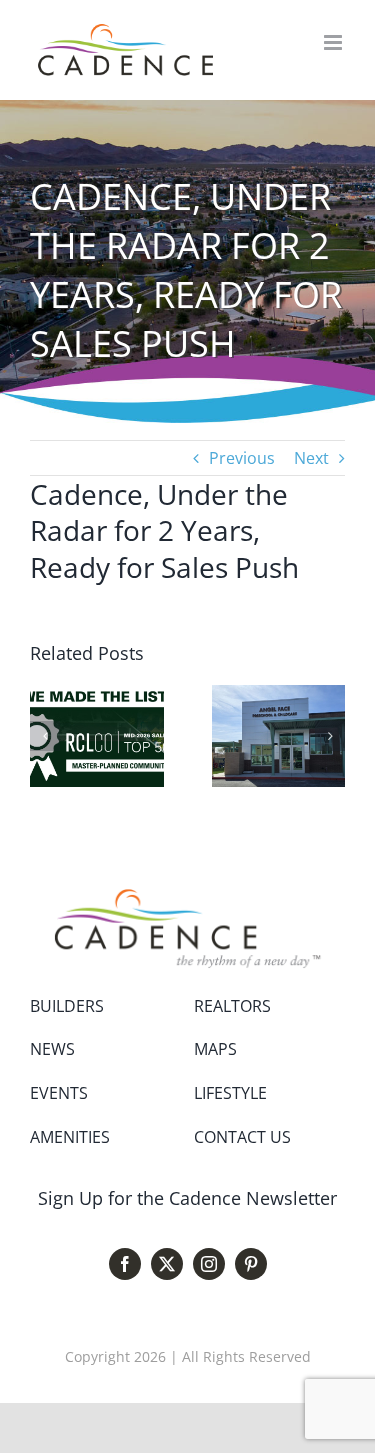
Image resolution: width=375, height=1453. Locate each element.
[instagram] (209, 1264)
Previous (242, 458)
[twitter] (167, 1264)
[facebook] (125, 1264)
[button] (45, 736)
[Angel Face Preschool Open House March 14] (279, 696)
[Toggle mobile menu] (334, 42)
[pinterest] (251, 1264)
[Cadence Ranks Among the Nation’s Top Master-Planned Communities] (97, 696)
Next (311, 458)
